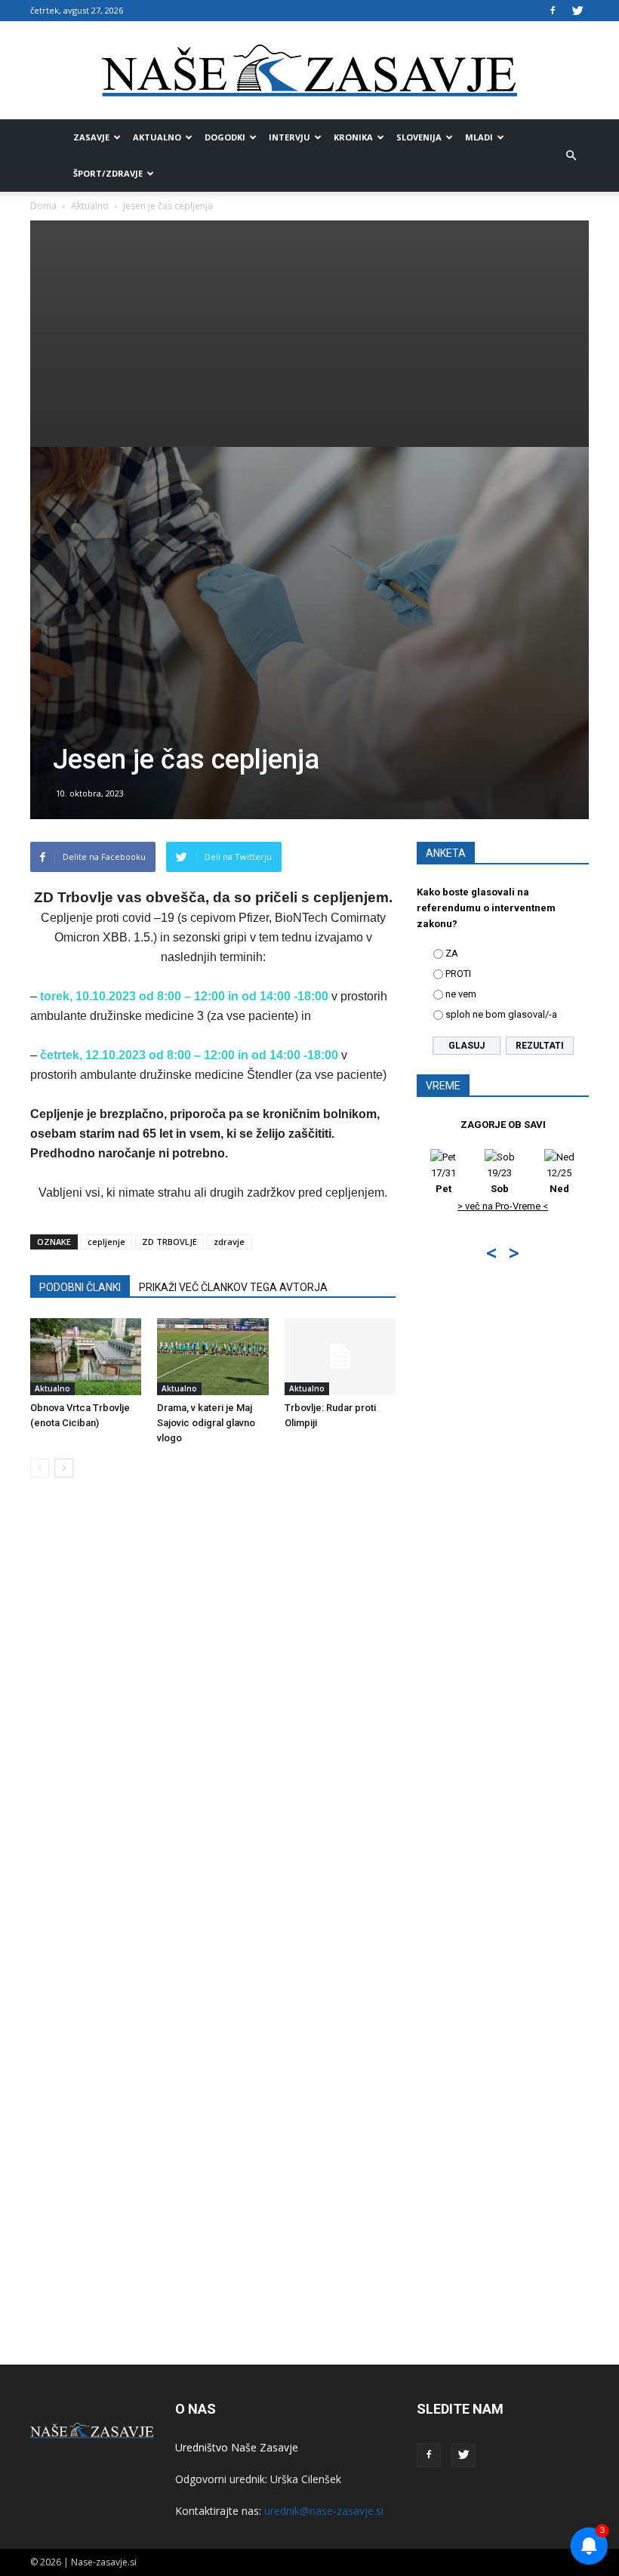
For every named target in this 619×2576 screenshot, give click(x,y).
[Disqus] (213, 1718)
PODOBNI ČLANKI (80, 1287)
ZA (452, 953)
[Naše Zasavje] (309, 71)
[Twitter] (577, 11)
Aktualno (157, 137)
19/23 (499, 1181)
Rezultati (540, 1046)
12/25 (559, 1181)
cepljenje (106, 1242)
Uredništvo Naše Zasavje (237, 2447)
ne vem (461, 994)
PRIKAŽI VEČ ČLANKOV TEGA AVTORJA (233, 1287)
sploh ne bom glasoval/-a (501, 1014)
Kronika (353, 137)
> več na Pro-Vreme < (503, 1206)
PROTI (458, 974)
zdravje (229, 1242)
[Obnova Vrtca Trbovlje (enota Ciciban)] (86, 1356)
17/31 (443, 1181)
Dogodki (225, 137)
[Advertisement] (309, 334)
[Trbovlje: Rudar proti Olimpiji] (340, 1356)
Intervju (289, 137)
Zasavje (91, 137)
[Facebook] (553, 11)
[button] (571, 156)
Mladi (479, 137)
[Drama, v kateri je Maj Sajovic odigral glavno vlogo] (212, 1356)
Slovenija (419, 137)
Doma (43, 206)
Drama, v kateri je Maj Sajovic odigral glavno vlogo (206, 1423)
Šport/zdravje (108, 173)
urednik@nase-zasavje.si (324, 2511)
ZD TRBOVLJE (169, 1242)
